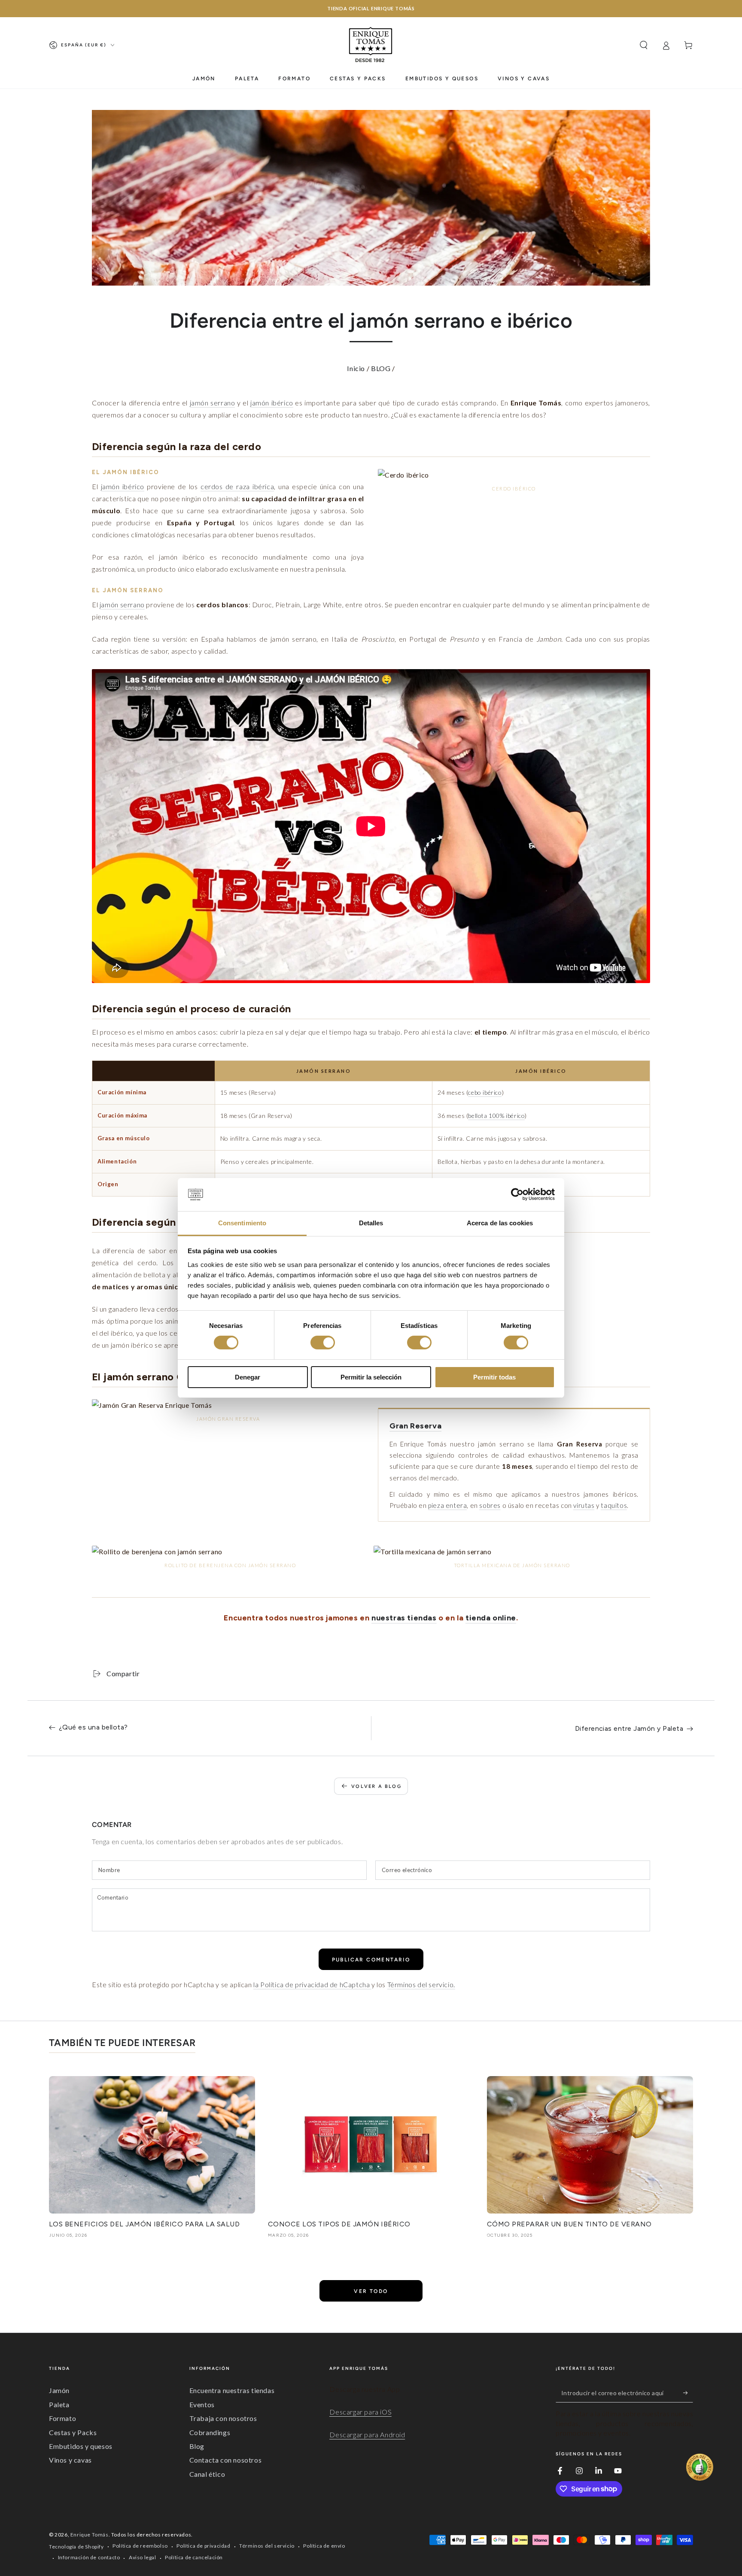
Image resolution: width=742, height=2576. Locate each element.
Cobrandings (210, 2432)
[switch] (323, 1343)
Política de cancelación (194, 2557)
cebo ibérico (485, 1092)
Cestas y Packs (73, 2432)
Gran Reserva (415, 1426)
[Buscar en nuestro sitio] (644, 45)
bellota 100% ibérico (496, 1116)
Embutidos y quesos (81, 2446)
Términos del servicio (267, 2546)
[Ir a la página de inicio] (371, 45)
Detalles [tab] (371, 1223)
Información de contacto (89, 2557)
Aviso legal (143, 2557)
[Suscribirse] (688, 2393)
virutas (584, 1505)
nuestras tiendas (404, 1618)
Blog (197, 2446)
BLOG (381, 368)
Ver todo (371, 2291)
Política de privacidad (203, 2546)
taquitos (614, 1505)
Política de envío (324, 2546)
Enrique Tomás (90, 2535)
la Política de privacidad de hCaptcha (312, 1984)
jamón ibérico (272, 403)
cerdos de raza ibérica (237, 486)
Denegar (248, 1377)
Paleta (59, 2404)
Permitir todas (494, 1377)
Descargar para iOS (360, 2412)
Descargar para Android (367, 2434)
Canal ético (207, 2474)
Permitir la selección (371, 1377)
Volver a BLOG (376, 1786)
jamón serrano (213, 403)
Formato (62, 2418)
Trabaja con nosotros (223, 2418)
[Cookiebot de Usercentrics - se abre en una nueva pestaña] (517, 1194)
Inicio (356, 368)
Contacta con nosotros (226, 2460)
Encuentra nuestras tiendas (232, 2390)
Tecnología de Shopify (76, 2547)
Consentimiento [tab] (242, 1223)
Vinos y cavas (70, 2460)
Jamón (59, 2390)
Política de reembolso (140, 2546)
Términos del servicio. (421, 1984)
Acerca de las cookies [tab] (500, 1223)
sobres (490, 1505)
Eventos (202, 2404)
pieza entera (447, 1505)
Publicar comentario (371, 1960)
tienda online (491, 1618)
